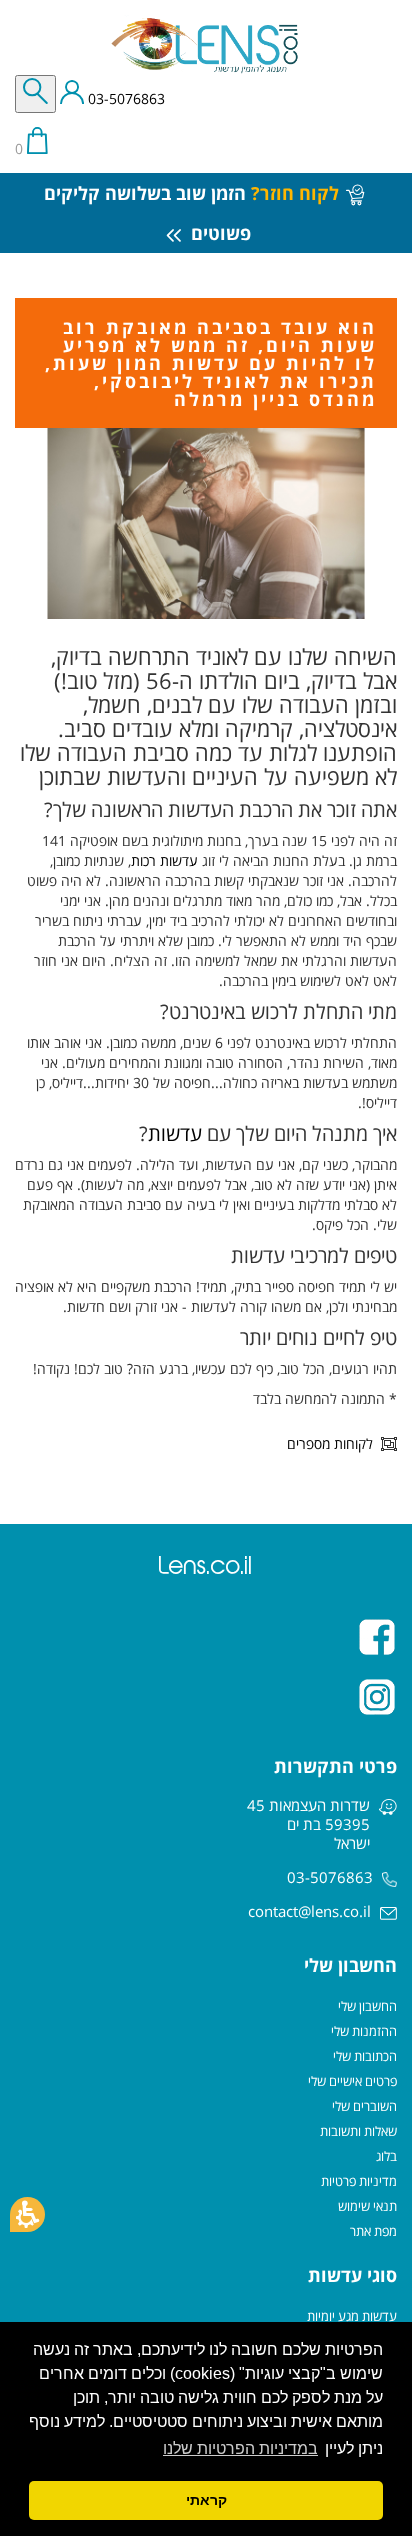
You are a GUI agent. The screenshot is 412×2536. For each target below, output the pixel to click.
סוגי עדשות (352, 2275)
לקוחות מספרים (330, 1443)
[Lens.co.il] (206, 45)
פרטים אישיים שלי (352, 2081)
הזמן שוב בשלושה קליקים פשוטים (191, 213)
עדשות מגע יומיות (352, 2316)
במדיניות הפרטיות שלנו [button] (240, 2448)
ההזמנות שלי (364, 2031)
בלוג (386, 2156)
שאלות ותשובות (358, 2131)
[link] (206, 1637)
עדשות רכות (164, 860)
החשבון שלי (367, 2006)
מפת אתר (373, 2231)
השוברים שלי (364, 2106)
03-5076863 (124, 99)
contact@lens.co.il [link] (309, 1911)
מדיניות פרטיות (359, 2181)
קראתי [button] (206, 2500)
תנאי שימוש (367, 2206)
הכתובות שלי (365, 2056)
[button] (27, 2214)
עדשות (175, 1133)
